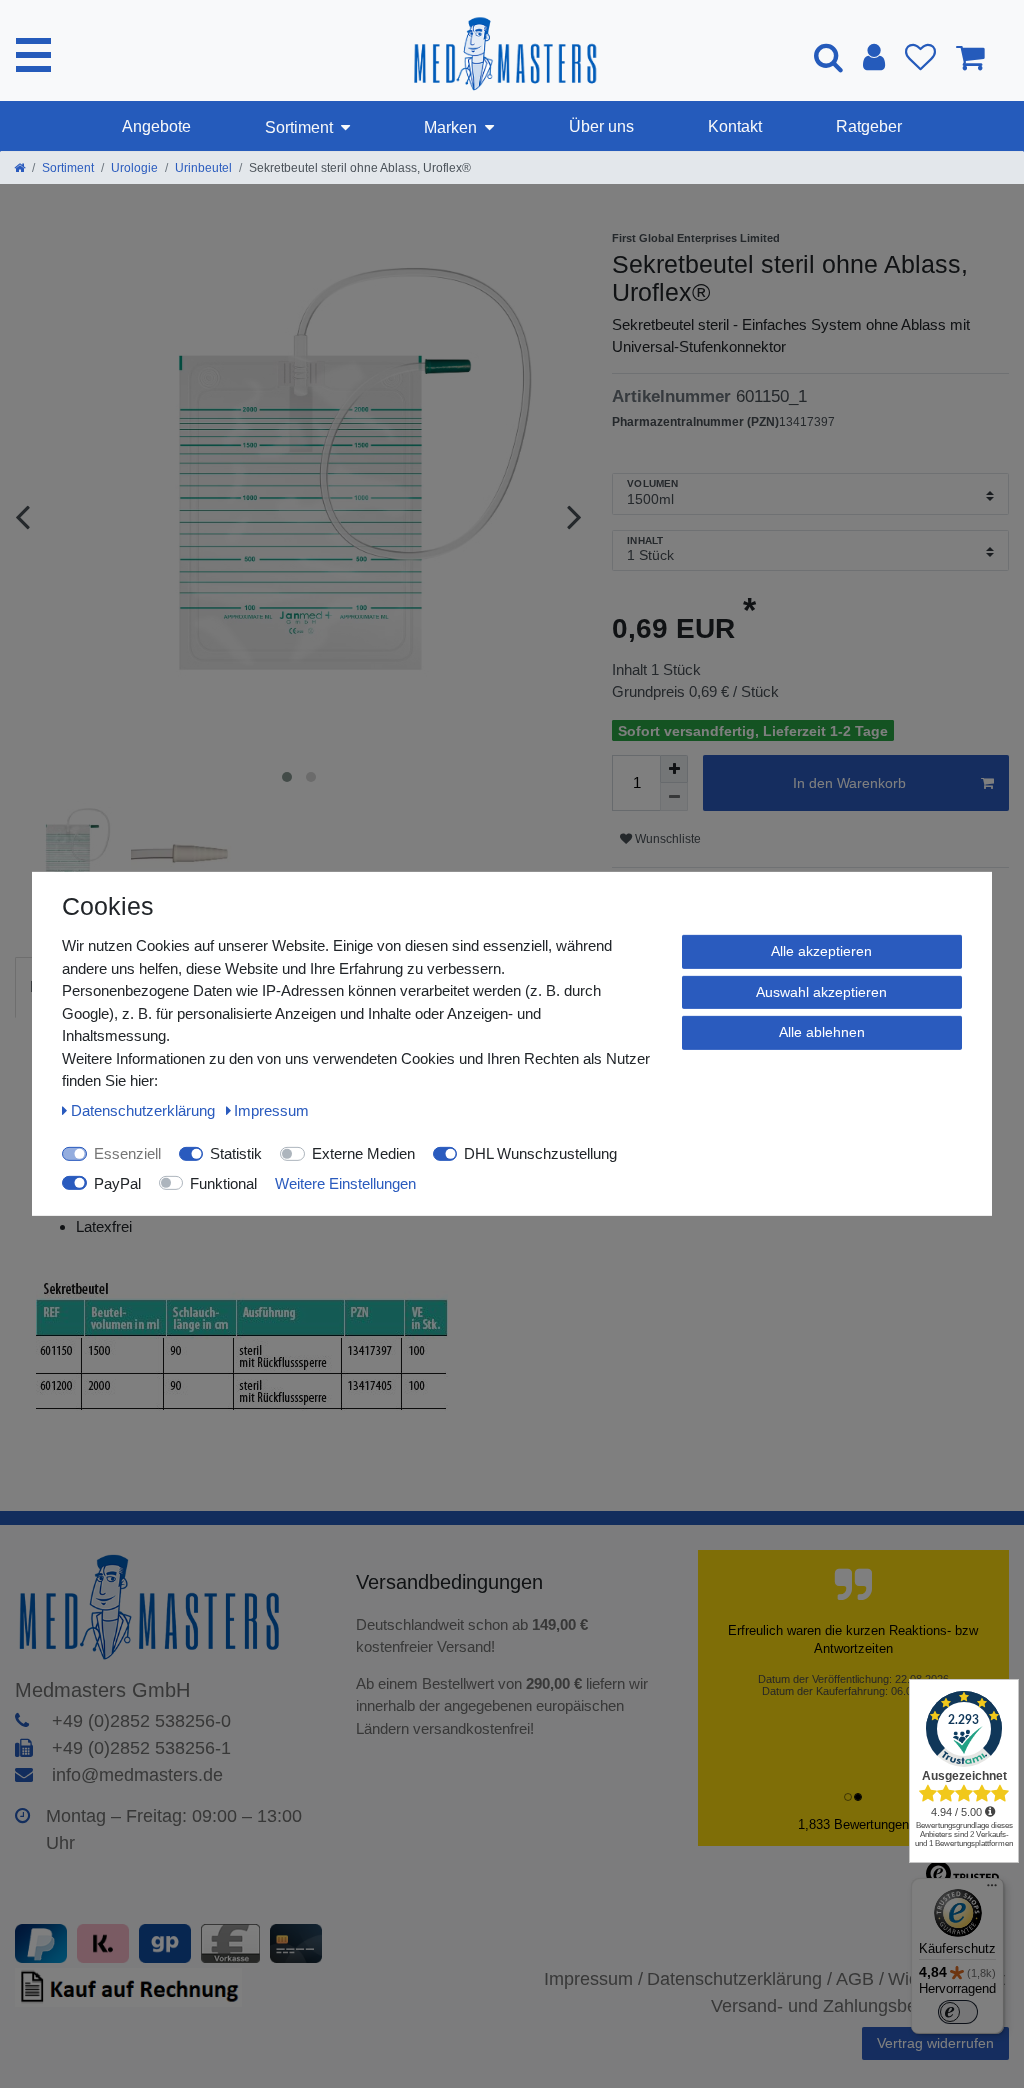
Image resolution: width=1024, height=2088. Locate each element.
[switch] (958, 2012)
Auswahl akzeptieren (821, 991)
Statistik (236, 1153)
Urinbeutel (203, 168)
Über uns (601, 126)
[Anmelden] (874, 57)
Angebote (156, 126)
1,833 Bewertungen (853, 1824)
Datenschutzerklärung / (739, 1979)
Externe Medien (363, 1153)
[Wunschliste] (920, 57)
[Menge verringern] (674, 797)
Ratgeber (869, 126)
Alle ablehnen (822, 1032)
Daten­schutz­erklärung (145, 1109)
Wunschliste (666, 839)
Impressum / (593, 1979)
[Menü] (992, 1890)
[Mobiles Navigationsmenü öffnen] (33, 55)
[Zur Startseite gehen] (19, 168)
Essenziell (127, 1153)
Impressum (271, 1109)
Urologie (134, 168)
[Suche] (828, 56)
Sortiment (299, 127)
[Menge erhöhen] (674, 769)
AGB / (860, 1979)
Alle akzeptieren (821, 951)
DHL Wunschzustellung (540, 1153)
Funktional (223, 1182)
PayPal (117, 1182)
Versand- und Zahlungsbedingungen (856, 2006)
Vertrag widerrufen (935, 2043)
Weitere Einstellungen (345, 1182)
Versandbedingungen (452, 1582)
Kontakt (735, 126)
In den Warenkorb (849, 783)
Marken (450, 127)
